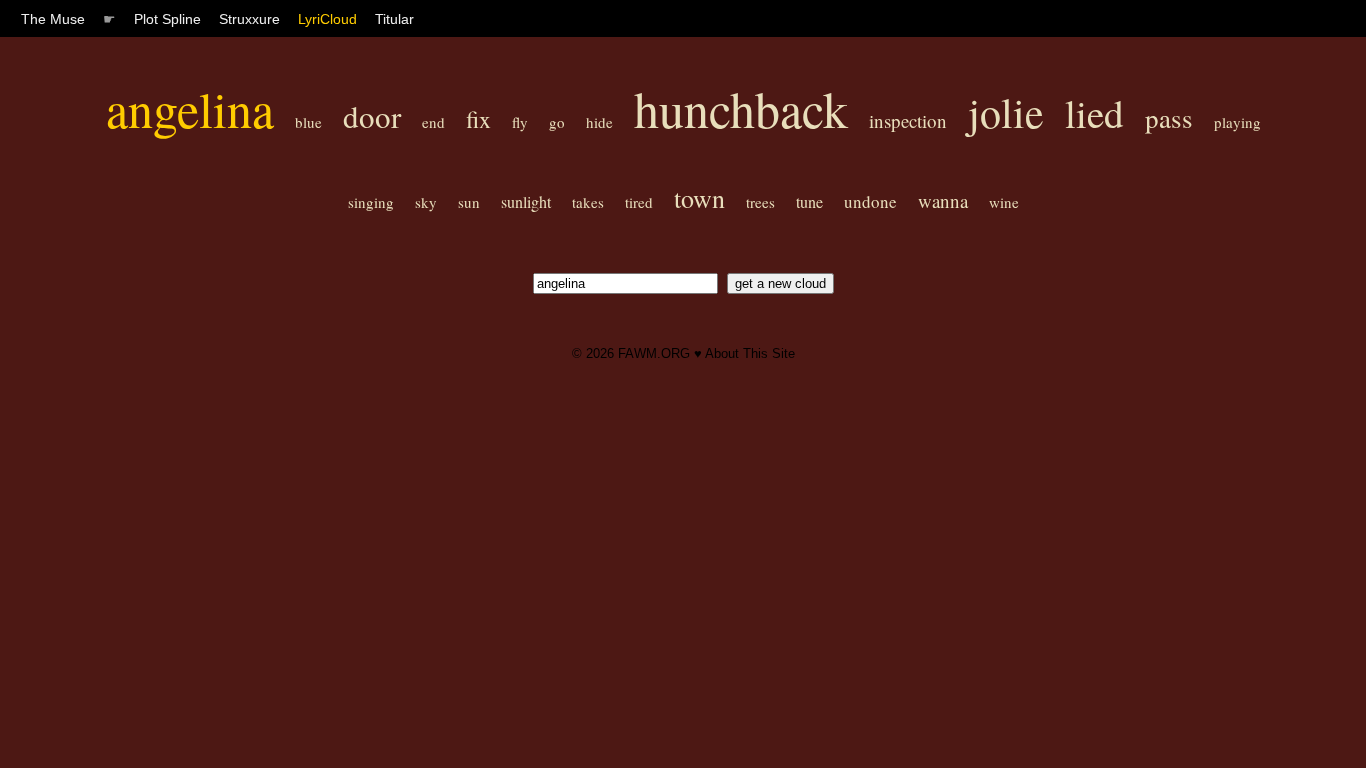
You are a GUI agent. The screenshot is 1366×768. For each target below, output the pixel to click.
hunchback (741, 108)
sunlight (526, 201)
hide (599, 122)
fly (520, 122)
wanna (943, 200)
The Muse (53, 19)
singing (371, 202)
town (699, 198)
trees (760, 202)
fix (478, 119)
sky (426, 202)
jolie (1006, 112)
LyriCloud (327, 19)
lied (1094, 113)
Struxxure (249, 19)
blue (308, 122)
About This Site (750, 353)
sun (469, 202)
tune (809, 201)
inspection (908, 120)
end (433, 122)
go (557, 122)
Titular (394, 19)
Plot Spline (167, 19)
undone (870, 201)
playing (1237, 122)
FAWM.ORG (654, 353)
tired (639, 202)
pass (1169, 118)
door (372, 116)
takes (588, 202)
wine (1004, 202)
